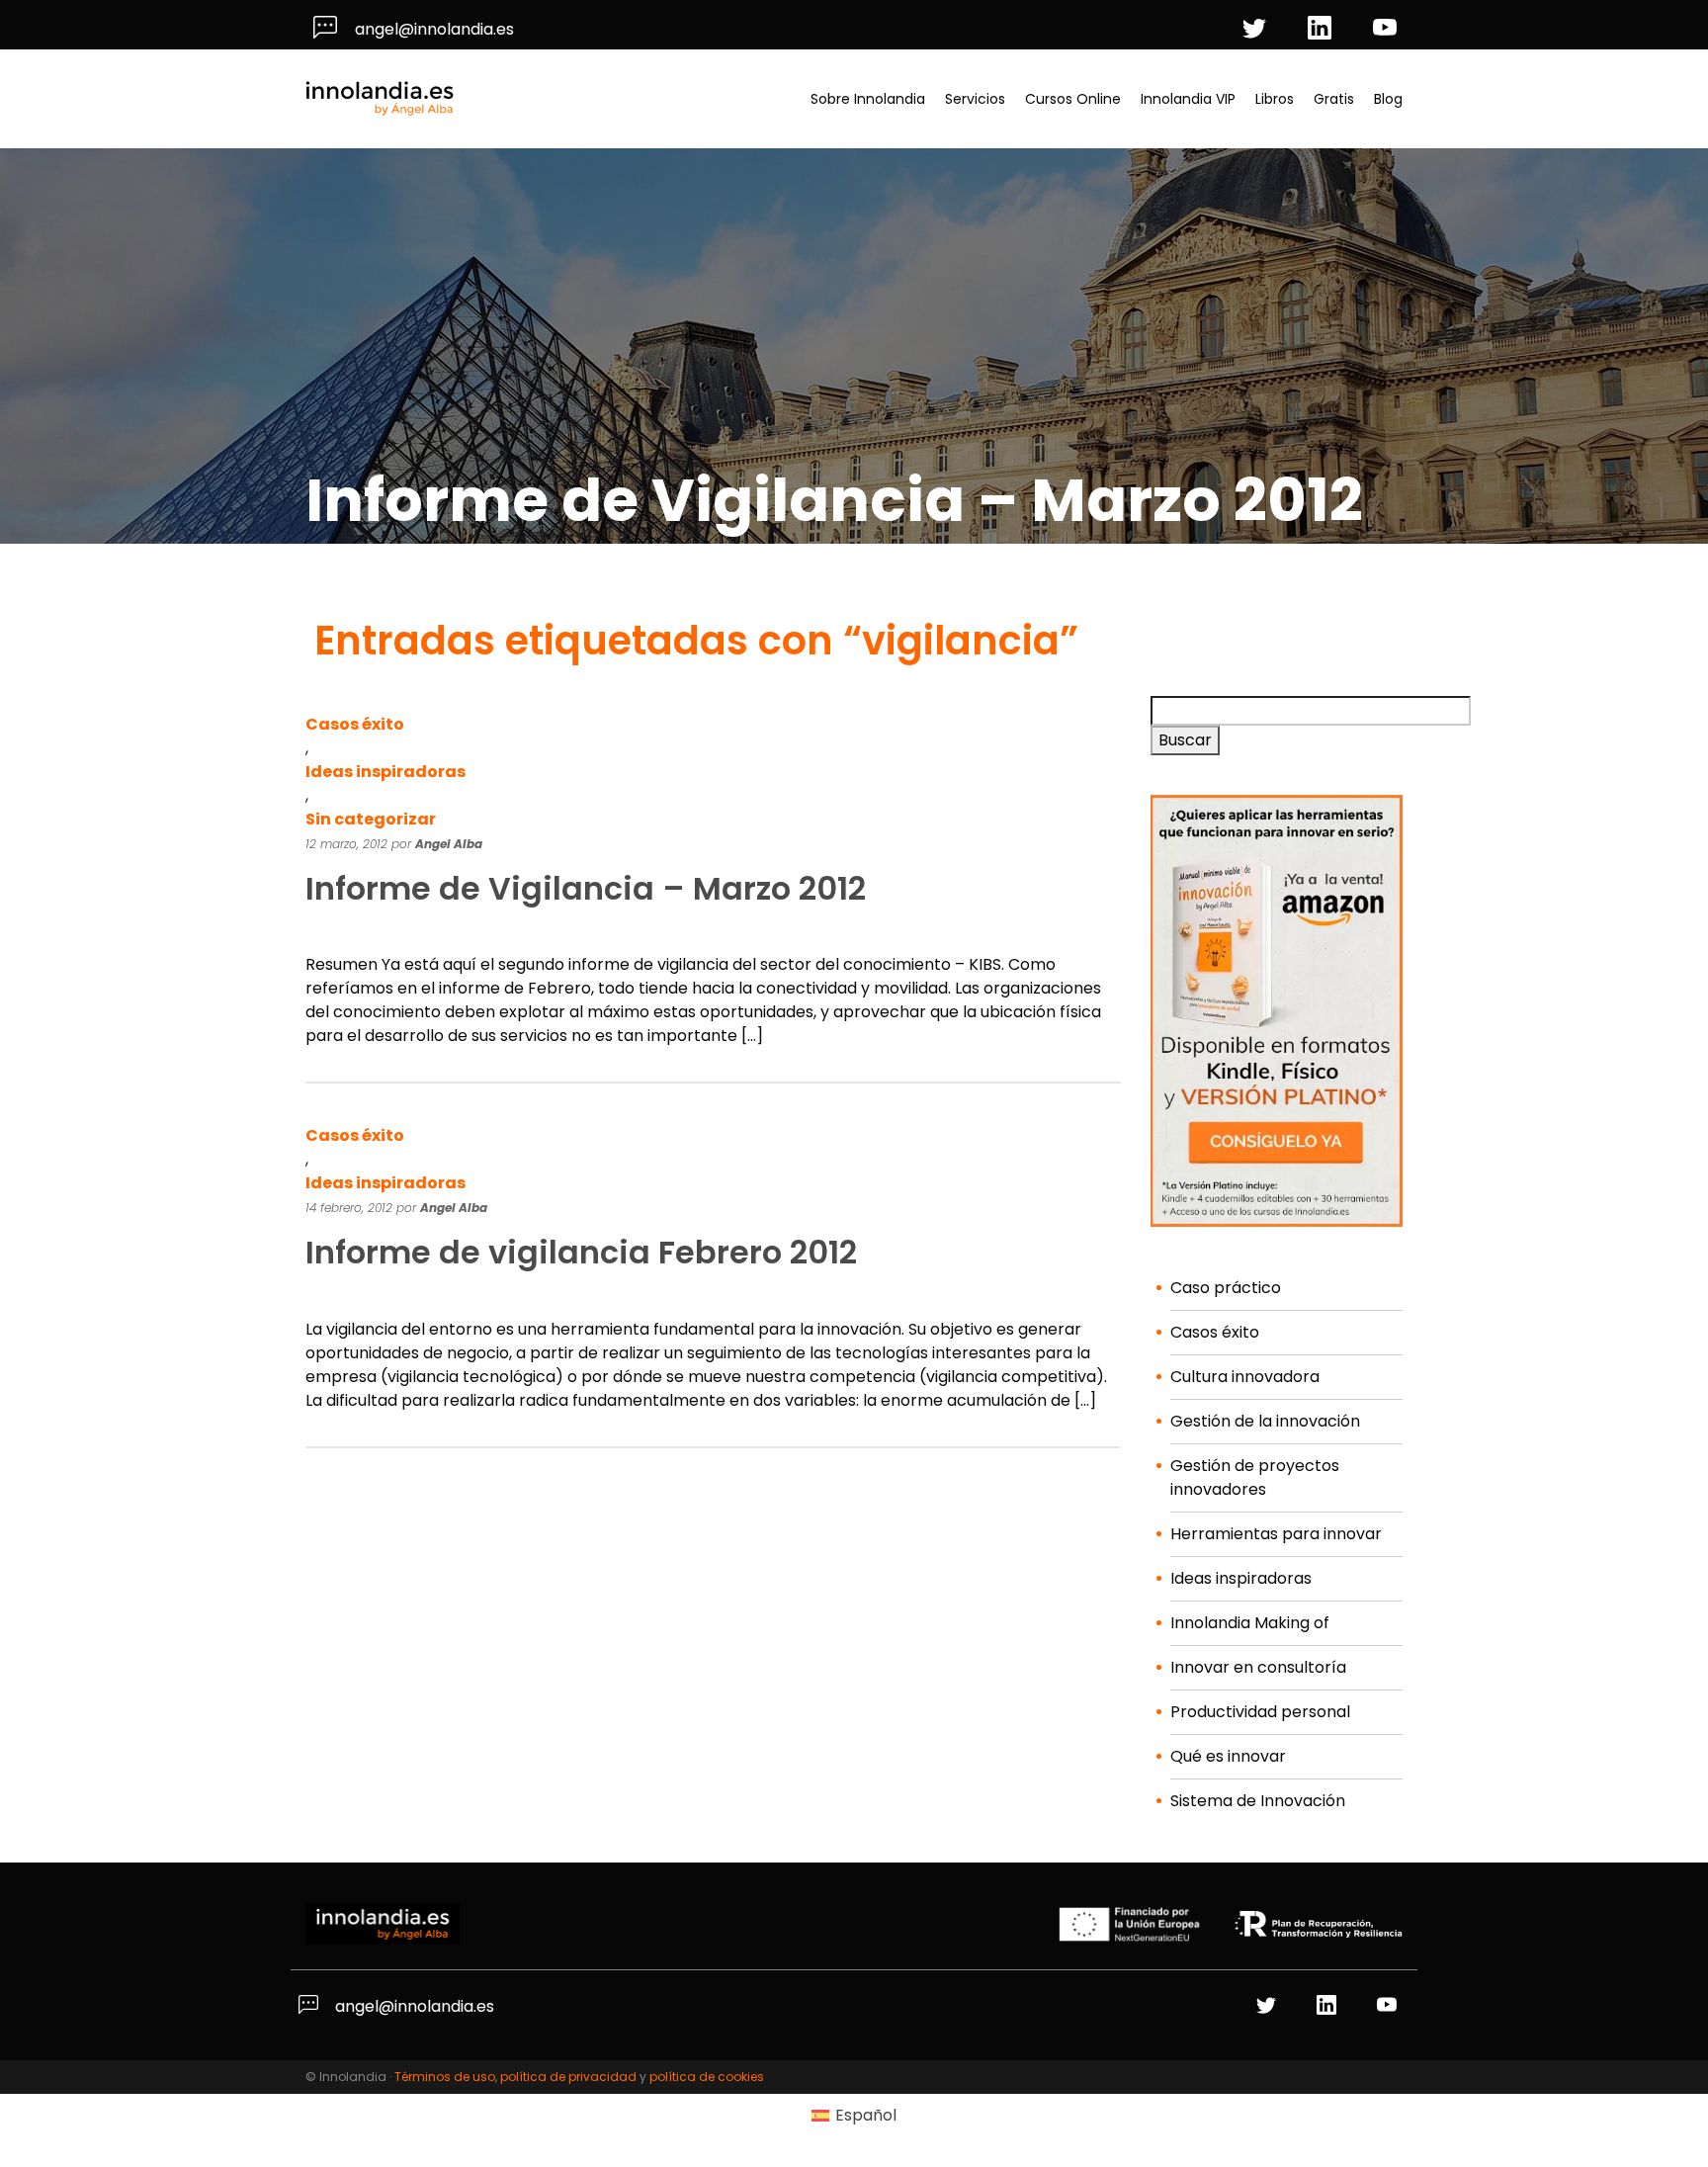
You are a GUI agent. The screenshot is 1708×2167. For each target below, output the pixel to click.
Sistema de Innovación (1258, 1801)
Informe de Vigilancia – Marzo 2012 (586, 888)
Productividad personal (1260, 1712)
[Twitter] (1257, 29)
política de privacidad (568, 2077)
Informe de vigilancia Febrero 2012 (581, 1252)
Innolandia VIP (1188, 99)
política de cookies (707, 2077)
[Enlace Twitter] (1269, 2006)
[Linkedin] (1323, 29)
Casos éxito (355, 724)
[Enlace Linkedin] (1329, 2006)
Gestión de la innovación (1265, 1421)
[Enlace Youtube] (1389, 2006)
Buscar (1185, 740)
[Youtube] (1388, 29)
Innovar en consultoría (1258, 1667)
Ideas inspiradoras (385, 772)
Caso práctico (1226, 1288)
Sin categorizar (371, 819)
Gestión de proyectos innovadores (1255, 1477)
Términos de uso (445, 2077)
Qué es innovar (1228, 1756)
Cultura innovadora (1245, 1377)
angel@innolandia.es (432, 29)
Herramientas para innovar (1276, 1534)
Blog (1388, 99)
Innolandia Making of (1250, 1623)
